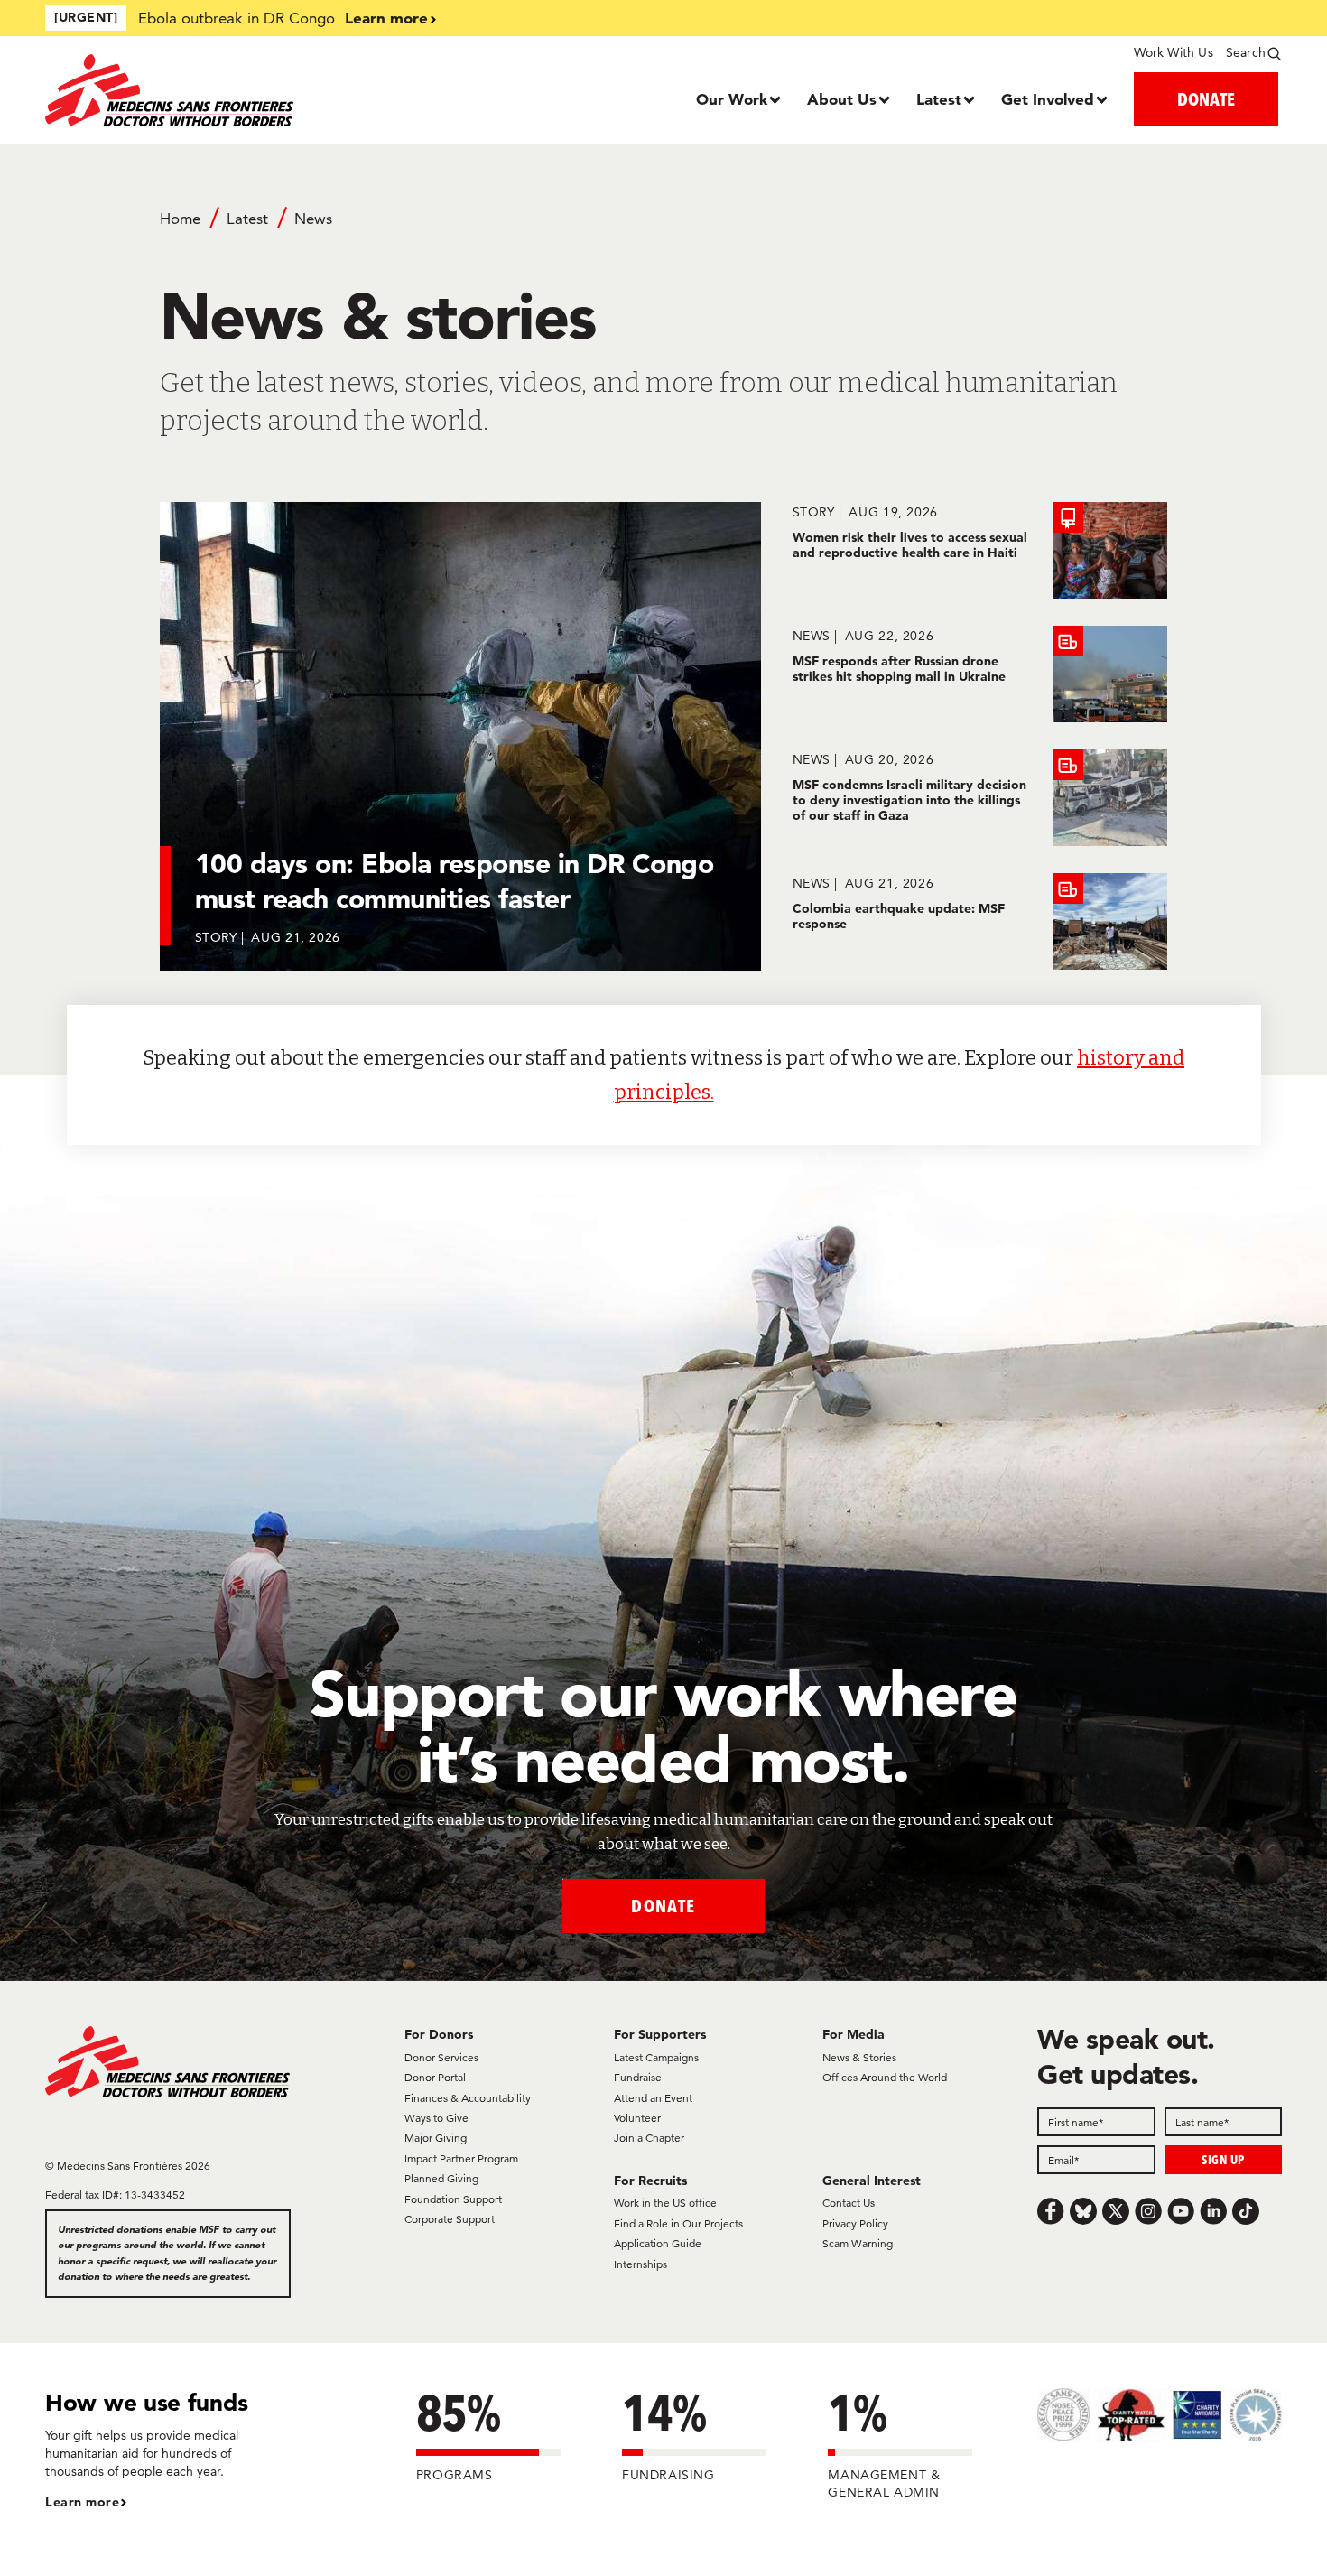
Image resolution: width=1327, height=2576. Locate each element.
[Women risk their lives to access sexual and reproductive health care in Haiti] (980, 550)
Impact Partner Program (461, 2158)
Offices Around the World (885, 2077)
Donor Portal (435, 2077)
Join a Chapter (649, 2138)
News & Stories (859, 2057)
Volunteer (637, 2118)
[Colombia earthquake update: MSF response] (980, 921)
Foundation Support (453, 2199)
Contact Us (849, 2203)
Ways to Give (436, 2118)
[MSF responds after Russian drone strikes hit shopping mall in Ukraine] (980, 674)
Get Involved (1048, 99)
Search (1246, 52)
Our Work (732, 99)
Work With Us (1173, 52)
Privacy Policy (855, 2223)
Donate (663, 1906)
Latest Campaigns (656, 2057)
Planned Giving (441, 2178)
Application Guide (658, 2243)
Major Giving (436, 2138)
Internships (640, 2264)
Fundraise (638, 2077)
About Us (842, 99)
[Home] (200, 90)
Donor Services (441, 2057)
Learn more (386, 18)
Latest (939, 99)
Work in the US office (665, 2203)
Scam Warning (858, 2243)
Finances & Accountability (468, 2098)
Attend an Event (653, 2098)
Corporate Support (450, 2219)
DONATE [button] (1206, 99)
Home (180, 219)
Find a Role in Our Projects (678, 2223)
